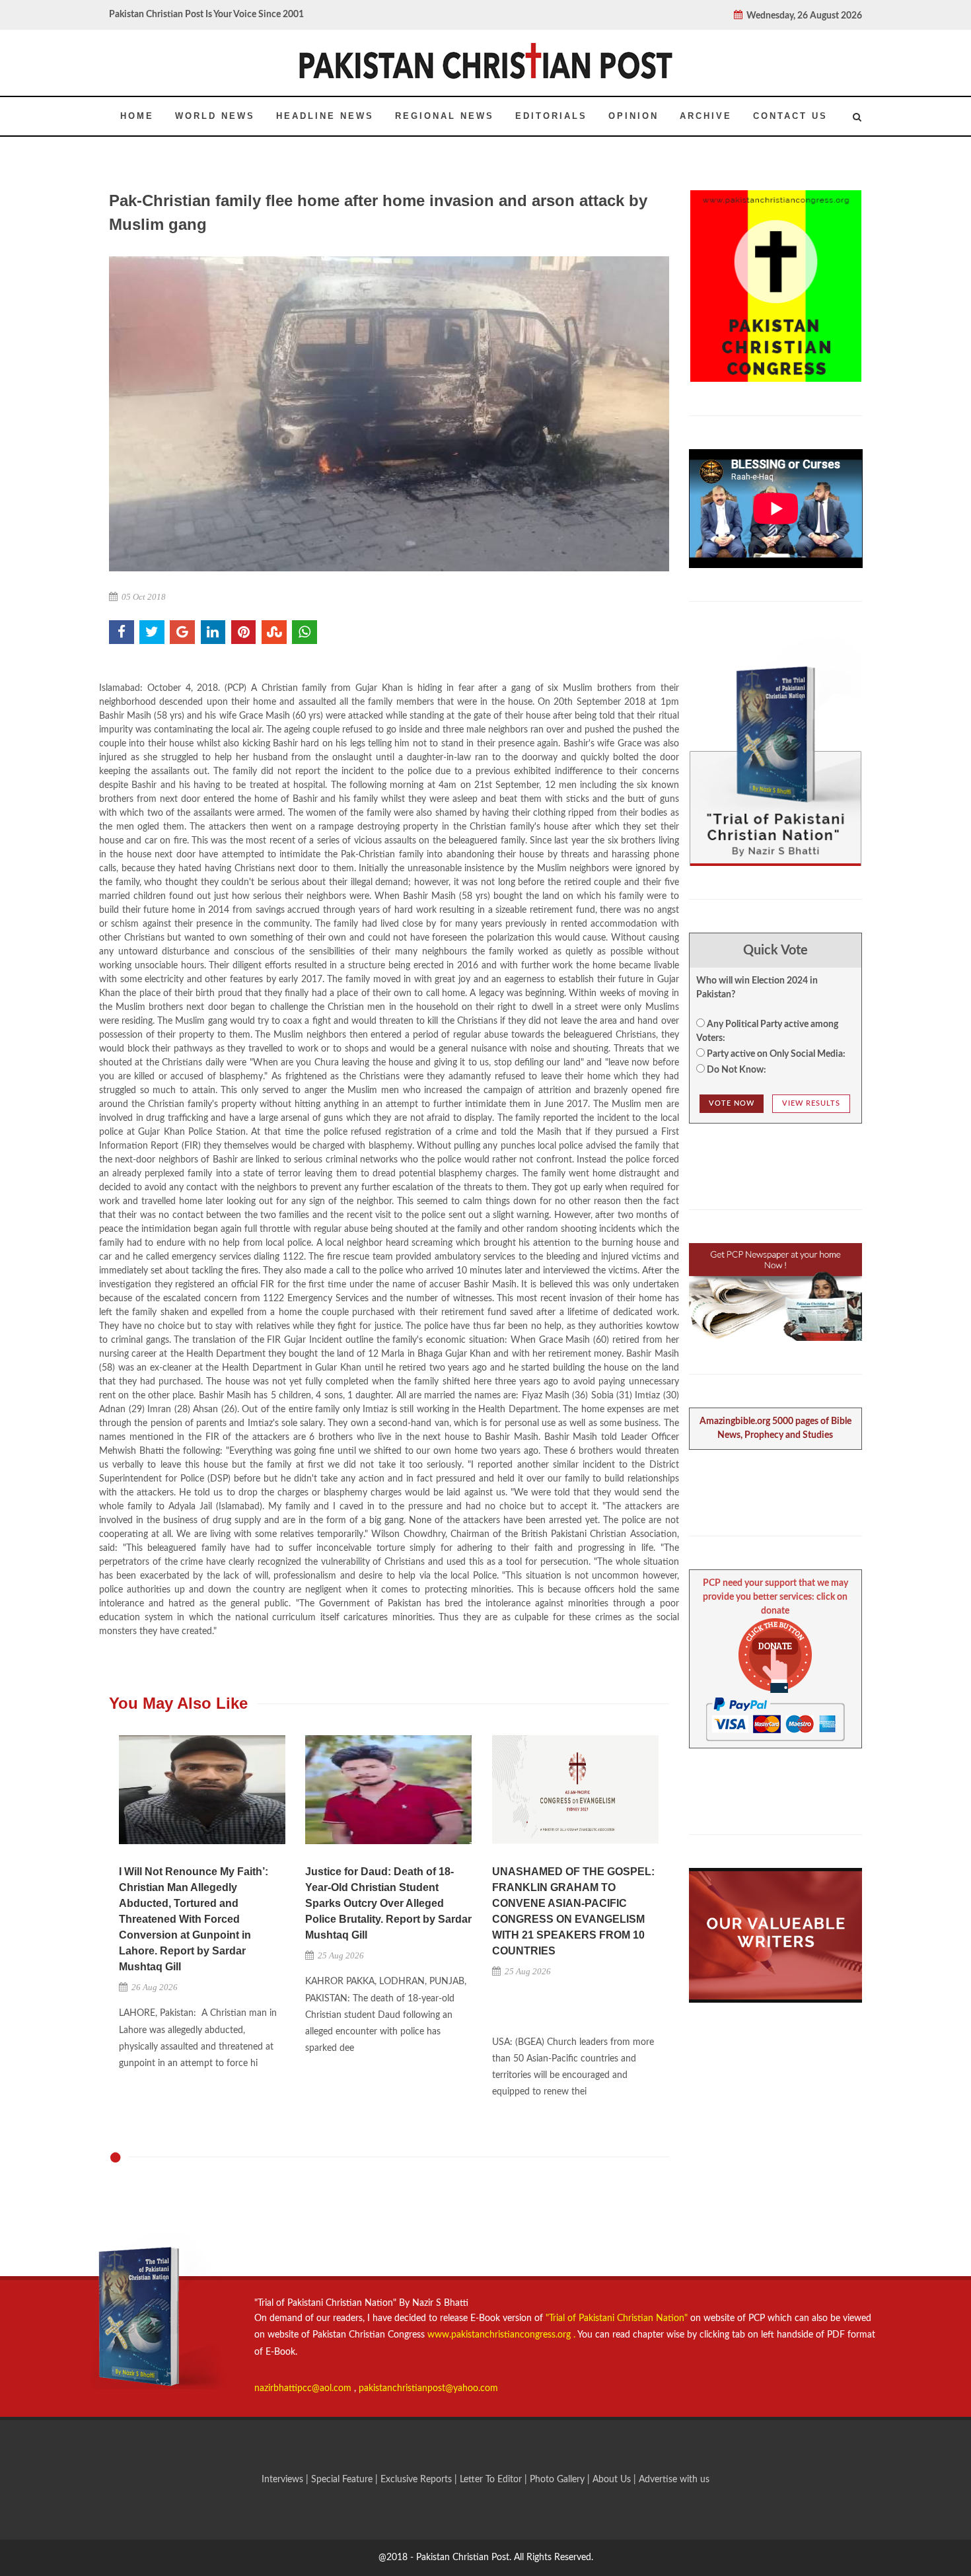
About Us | (616, 2480)
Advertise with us (674, 2480)
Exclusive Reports (417, 2480)
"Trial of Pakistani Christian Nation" (618, 2318)
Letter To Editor (492, 2480)
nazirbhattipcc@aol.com (304, 2388)
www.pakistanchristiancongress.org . (500, 2335)
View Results (811, 1103)
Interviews (284, 2480)
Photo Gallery (557, 2480)
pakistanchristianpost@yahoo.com (428, 2388)
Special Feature (343, 2480)
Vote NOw (732, 1103)
